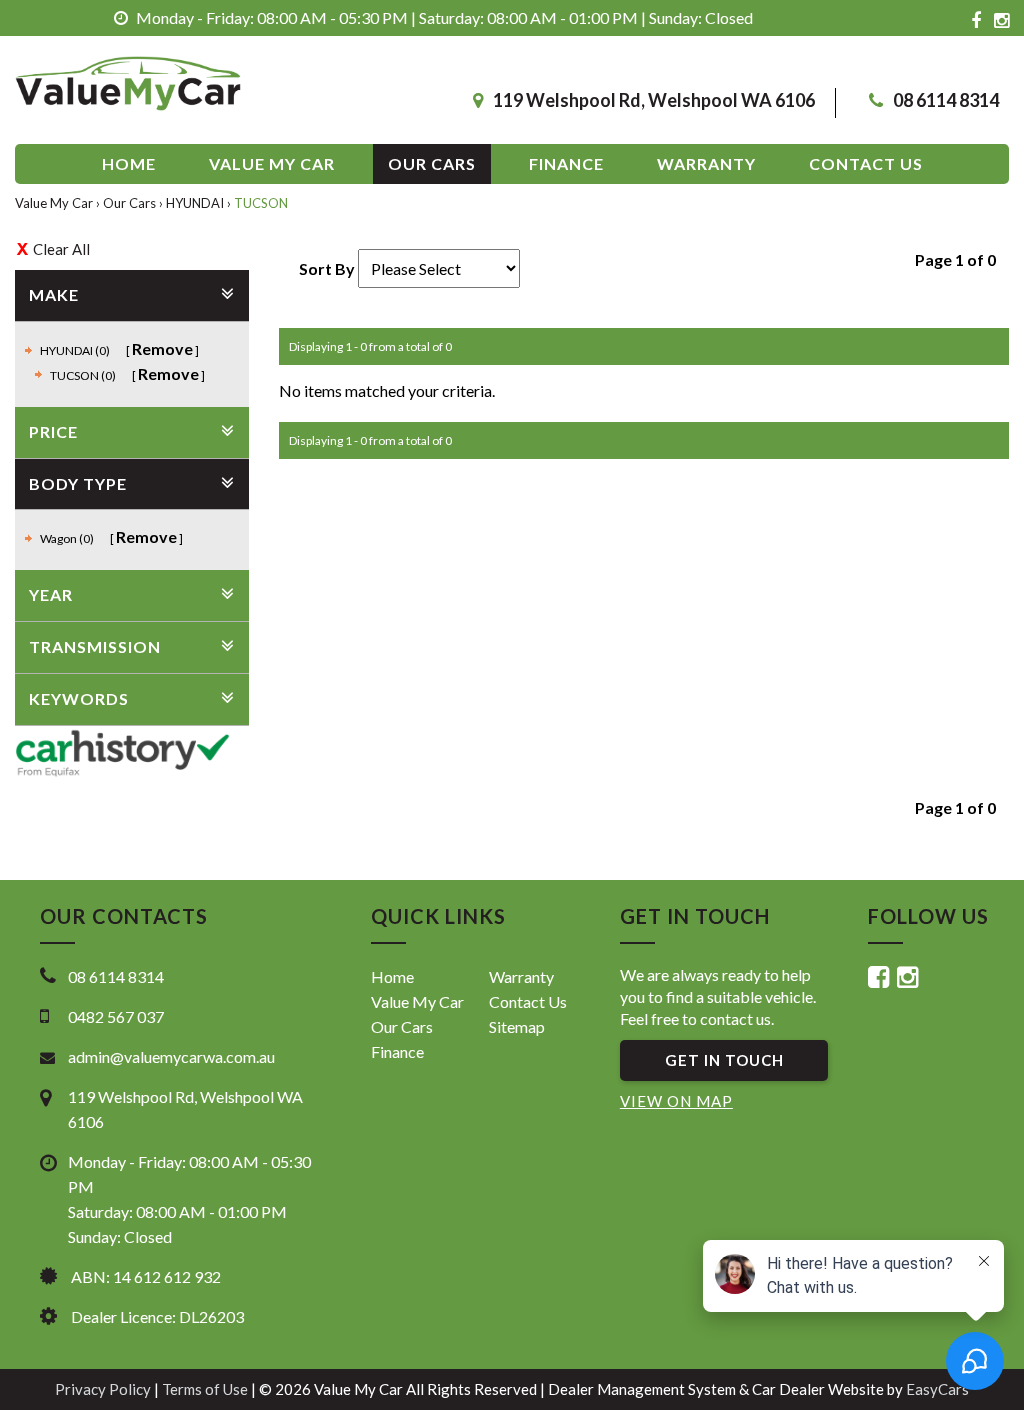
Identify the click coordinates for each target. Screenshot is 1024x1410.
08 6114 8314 (946, 100)
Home (129, 163)
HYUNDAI (195, 203)
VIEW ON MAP (676, 1101)
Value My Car (272, 163)
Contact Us (528, 1001)
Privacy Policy (104, 1389)
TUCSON (261, 203)
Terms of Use (206, 1389)
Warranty (706, 163)
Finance (566, 163)
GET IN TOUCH (724, 1060)
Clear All (61, 249)
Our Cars (432, 163)
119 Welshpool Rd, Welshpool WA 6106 (654, 100)
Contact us (866, 163)
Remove (162, 348)
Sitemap (517, 1026)
